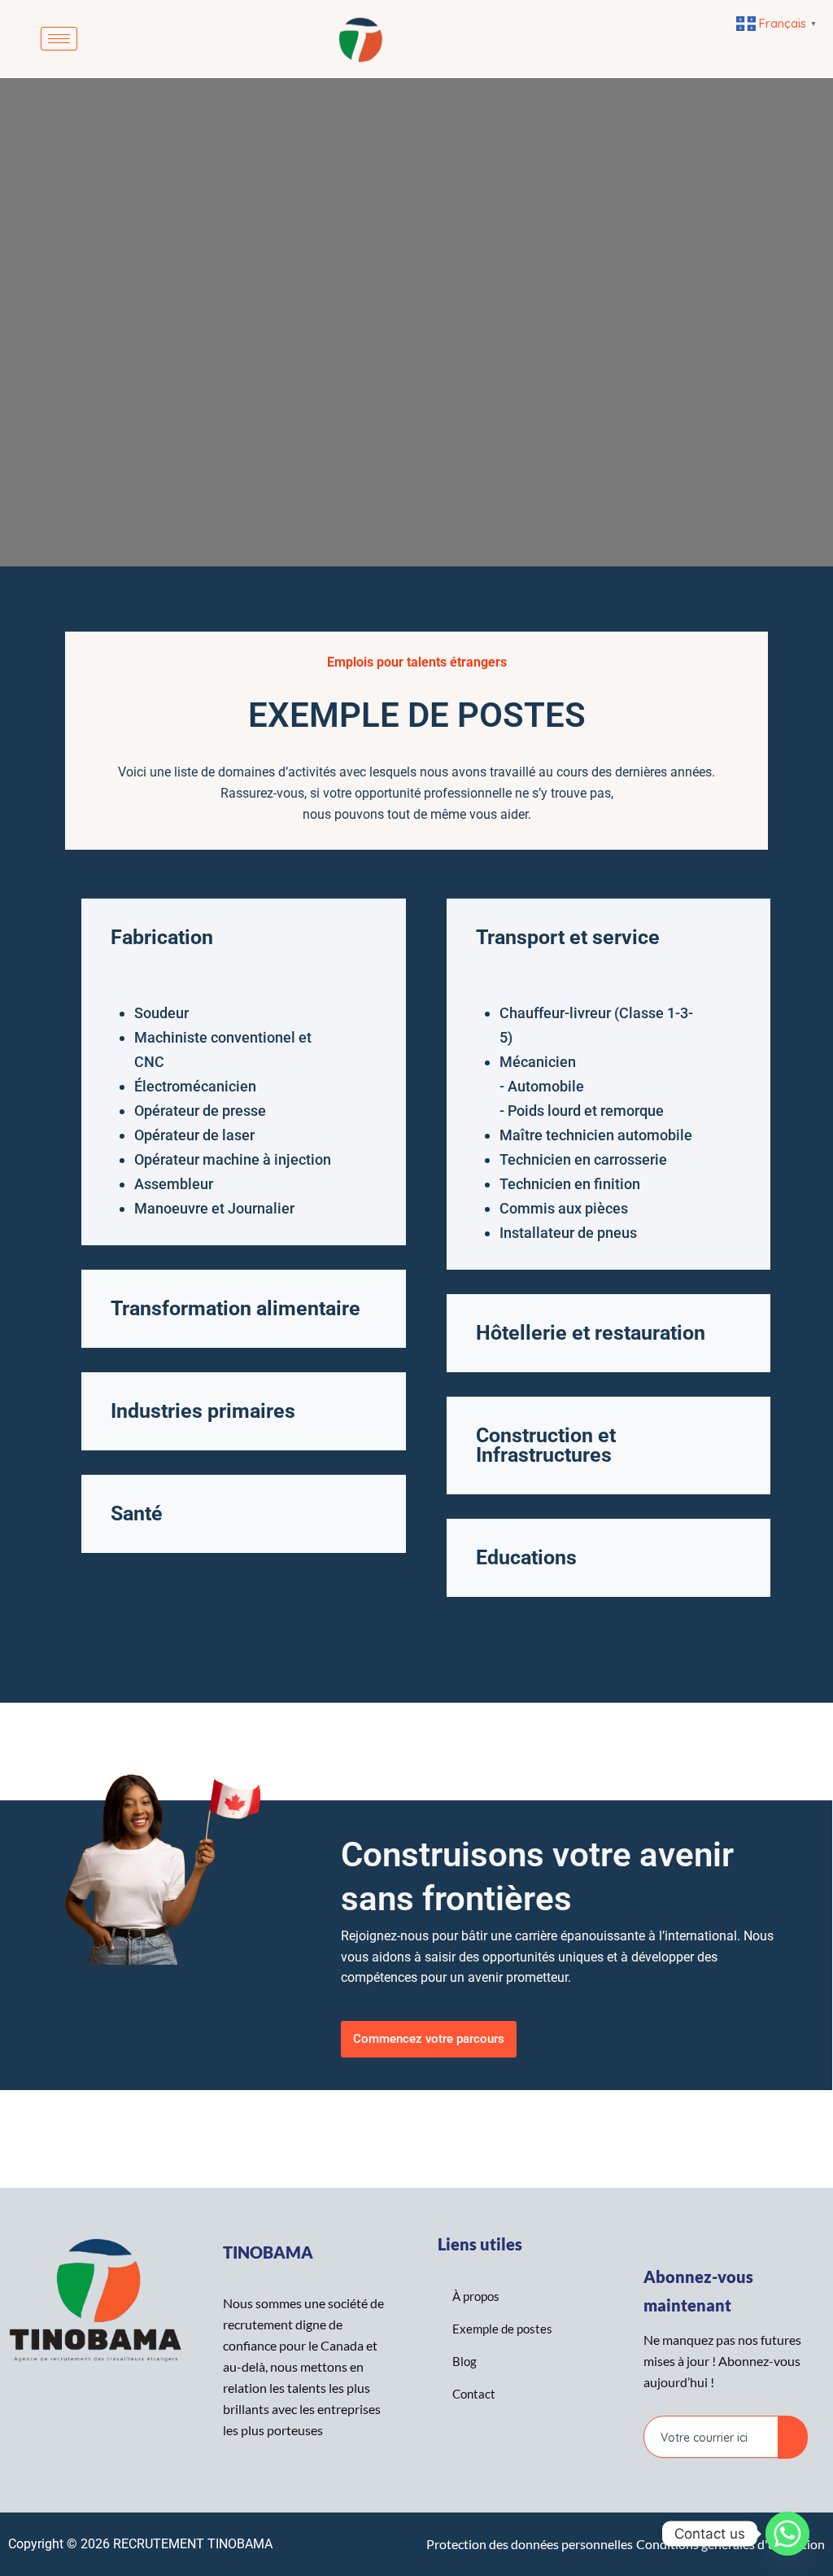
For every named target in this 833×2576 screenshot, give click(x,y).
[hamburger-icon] (59, 39)
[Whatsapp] (787, 2534)
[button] (244, 938)
